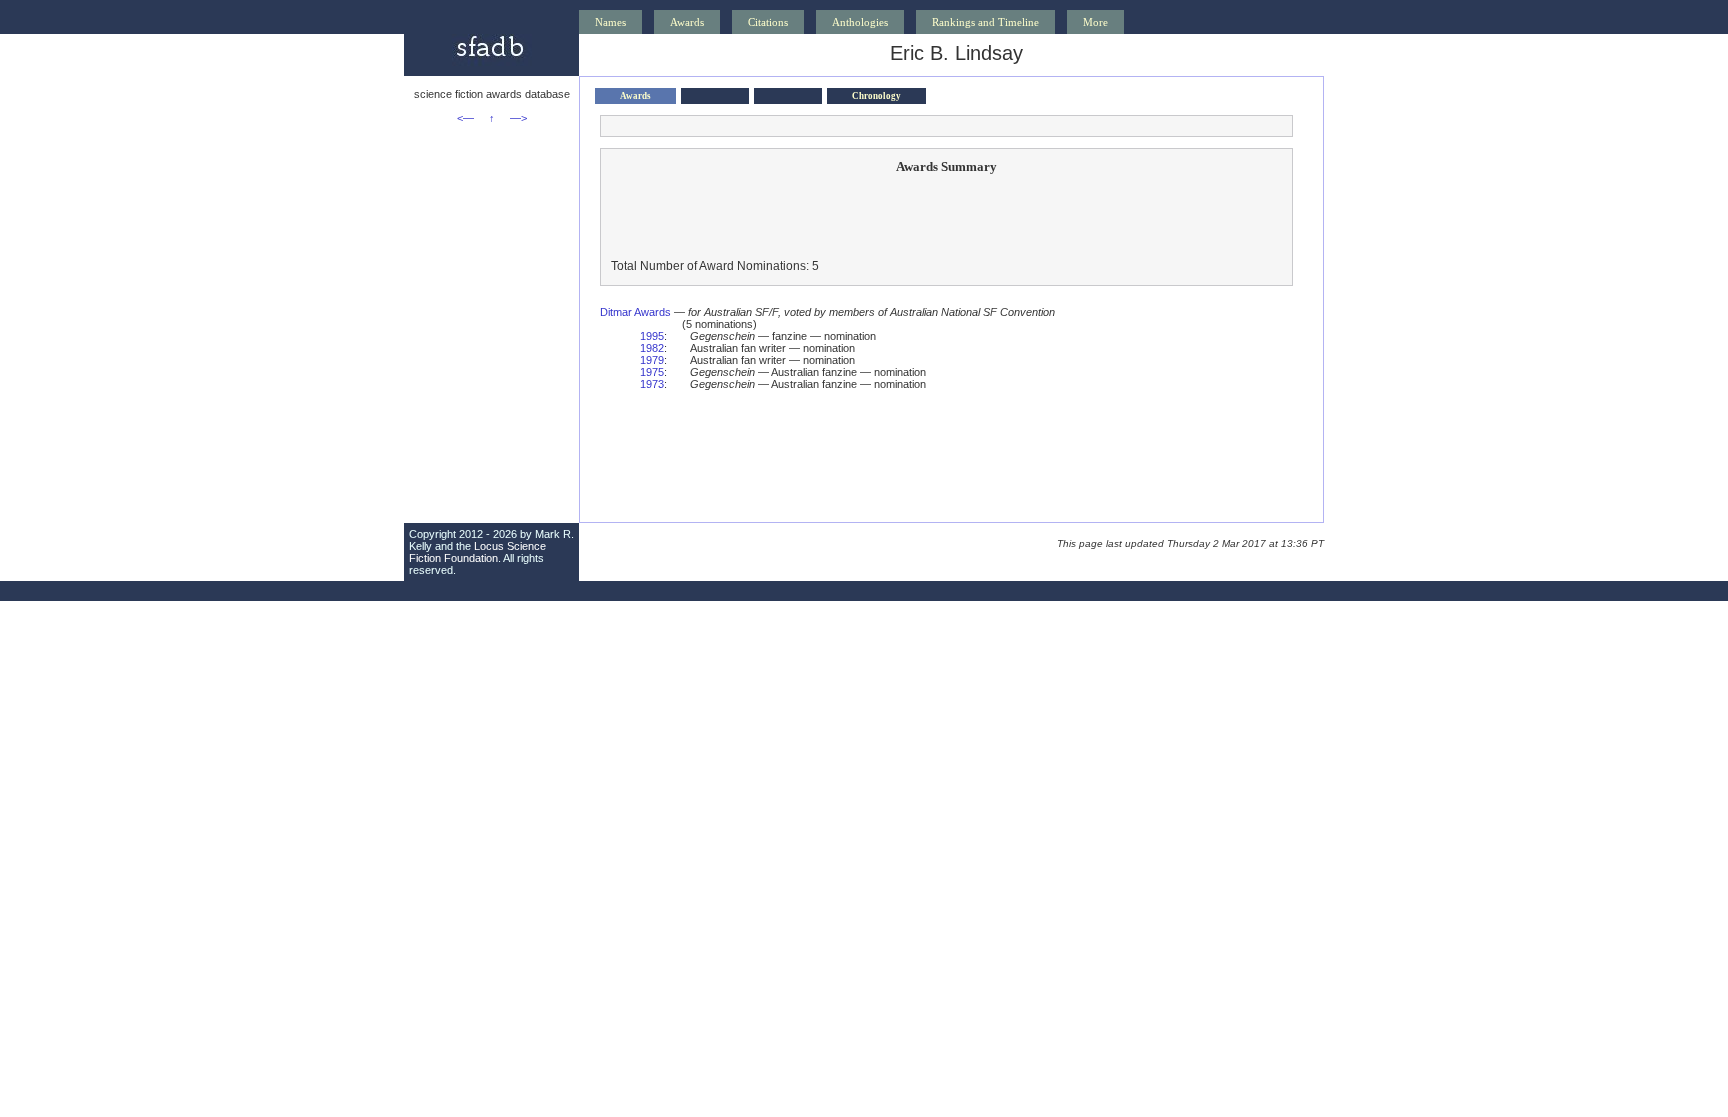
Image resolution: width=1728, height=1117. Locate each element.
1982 (652, 348)
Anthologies (860, 22)
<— (465, 118)
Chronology (876, 96)
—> (518, 118)
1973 (652, 384)
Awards (687, 22)
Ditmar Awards (635, 312)
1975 (652, 372)
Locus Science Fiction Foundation (477, 552)
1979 (652, 360)
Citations (768, 22)
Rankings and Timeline (985, 22)
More (1095, 22)
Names (610, 22)
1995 (652, 336)
